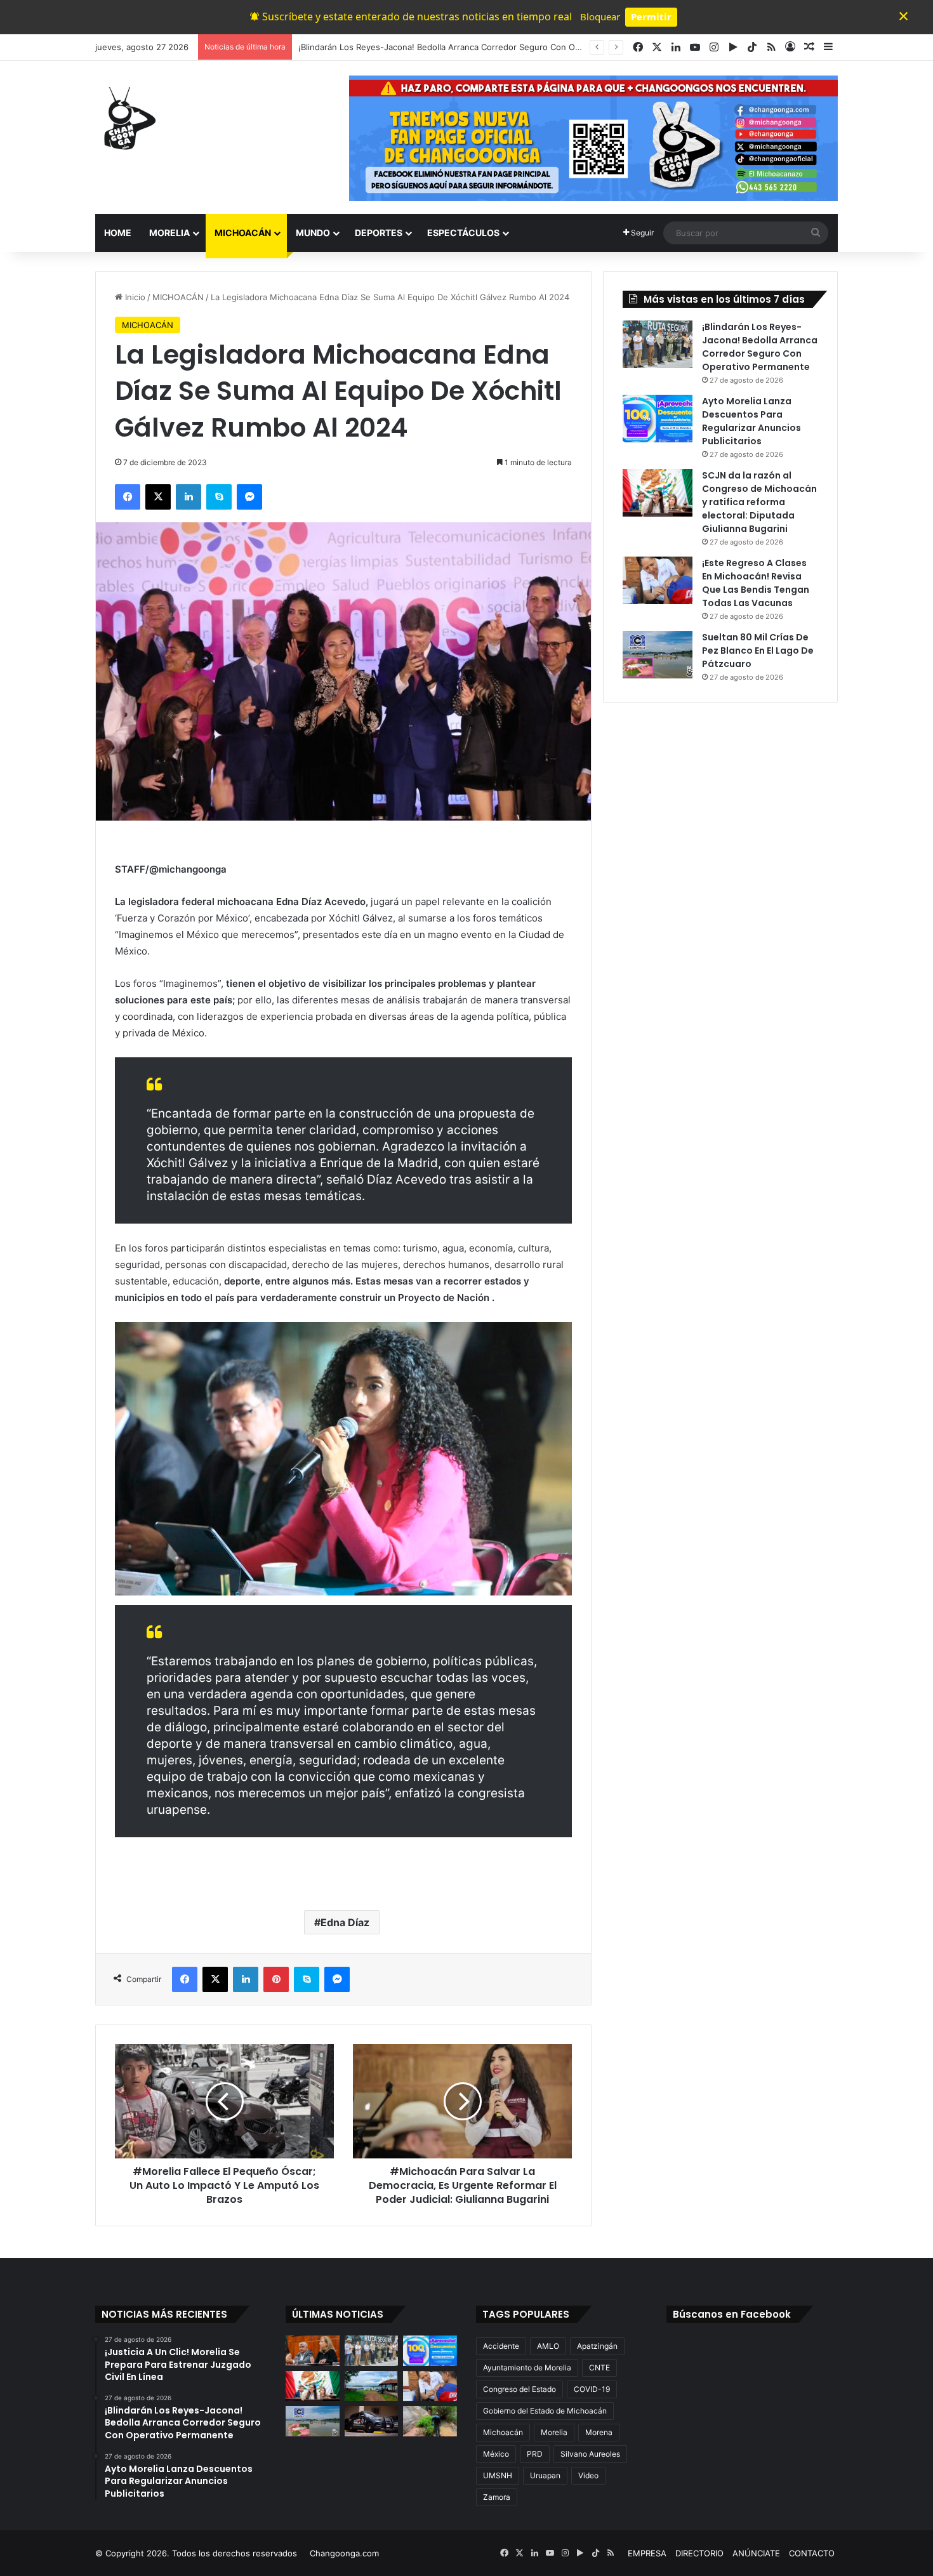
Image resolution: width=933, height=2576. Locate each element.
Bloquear (600, 17)
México (496, 2454)
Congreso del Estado (519, 2389)
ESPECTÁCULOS (463, 233)
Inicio (134, 297)
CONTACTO (812, 2553)
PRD (535, 2454)
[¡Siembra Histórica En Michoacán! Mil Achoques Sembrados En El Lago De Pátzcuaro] (372, 2386)
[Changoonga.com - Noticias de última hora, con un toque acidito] (127, 118)
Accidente (501, 2346)
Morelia (554, 2432)
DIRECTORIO (699, 2553)
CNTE (599, 2368)
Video (588, 2475)
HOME (118, 233)
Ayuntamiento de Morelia (527, 2368)
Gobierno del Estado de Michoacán (545, 2411)
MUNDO (313, 233)
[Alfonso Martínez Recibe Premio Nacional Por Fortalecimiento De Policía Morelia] (372, 2421)
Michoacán (503, 2432)
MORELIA (169, 233)
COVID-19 (592, 2389)
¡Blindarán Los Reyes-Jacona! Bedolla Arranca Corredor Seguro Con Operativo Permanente (760, 347)
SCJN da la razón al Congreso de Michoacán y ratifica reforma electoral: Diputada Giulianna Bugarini (759, 502)
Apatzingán (597, 2346)
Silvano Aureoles (590, 2454)
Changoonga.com (344, 2553)
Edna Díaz (345, 1922)
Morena (599, 2432)
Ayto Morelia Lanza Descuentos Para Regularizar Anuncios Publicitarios (439, 47)
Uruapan (545, 2475)
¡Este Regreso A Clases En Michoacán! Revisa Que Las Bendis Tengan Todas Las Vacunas (756, 583)
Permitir (651, 17)
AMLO (548, 2346)
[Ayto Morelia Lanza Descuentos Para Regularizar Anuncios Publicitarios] (658, 419)
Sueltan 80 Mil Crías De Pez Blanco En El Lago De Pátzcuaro (758, 651)
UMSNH (498, 2475)
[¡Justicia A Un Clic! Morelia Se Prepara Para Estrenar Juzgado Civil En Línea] (313, 2351)
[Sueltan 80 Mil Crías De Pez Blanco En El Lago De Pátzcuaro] (658, 655)
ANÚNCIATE (756, 2553)
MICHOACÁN (243, 233)
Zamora (497, 2497)
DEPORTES (379, 233)
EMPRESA (647, 2553)
